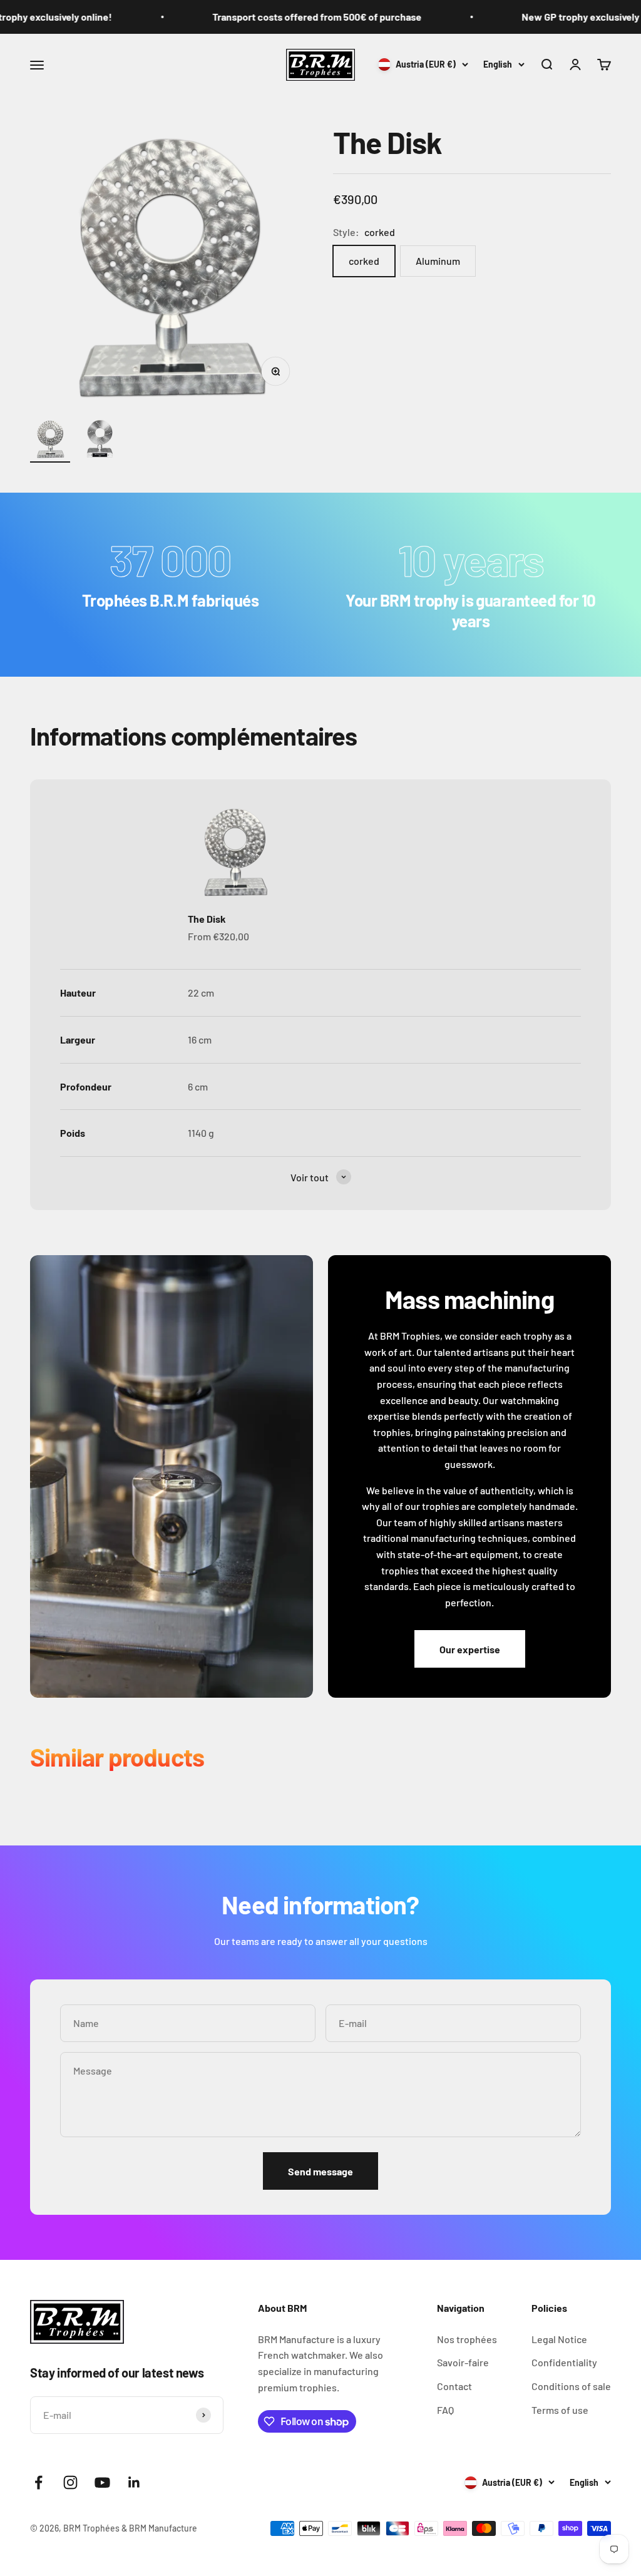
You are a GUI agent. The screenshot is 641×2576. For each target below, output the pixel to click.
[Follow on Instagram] (70, 2482)
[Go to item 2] (100, 441)
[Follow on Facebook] (38, 2482)
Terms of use (560, 2410)
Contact (454, 2386)
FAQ (445, 2410)
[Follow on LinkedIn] (134, 2482)
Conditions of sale (571, 2386)
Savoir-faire (463, 2362)
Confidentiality (564, 2362)
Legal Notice (559, 2339)
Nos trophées (467, 2339)
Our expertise (470, 1649)
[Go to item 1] (50, 441)
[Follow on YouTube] (102, 2482)
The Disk (207, 919)
